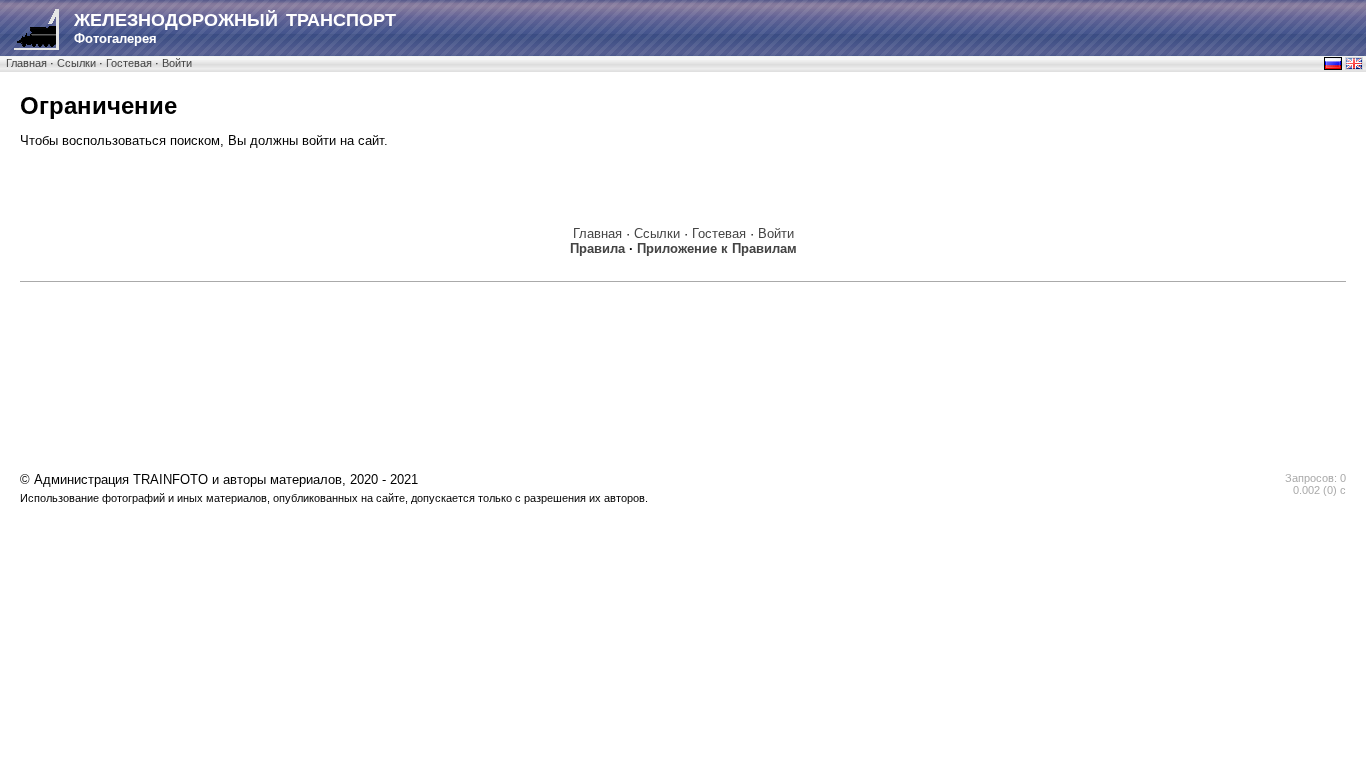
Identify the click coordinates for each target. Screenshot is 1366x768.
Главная (26, 63)
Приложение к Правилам (717, 248)
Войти (177, 63)
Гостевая (129, 63)
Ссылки (76, 63)
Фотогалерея (235, 28)
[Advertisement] (683, 337)
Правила (597, 248)
